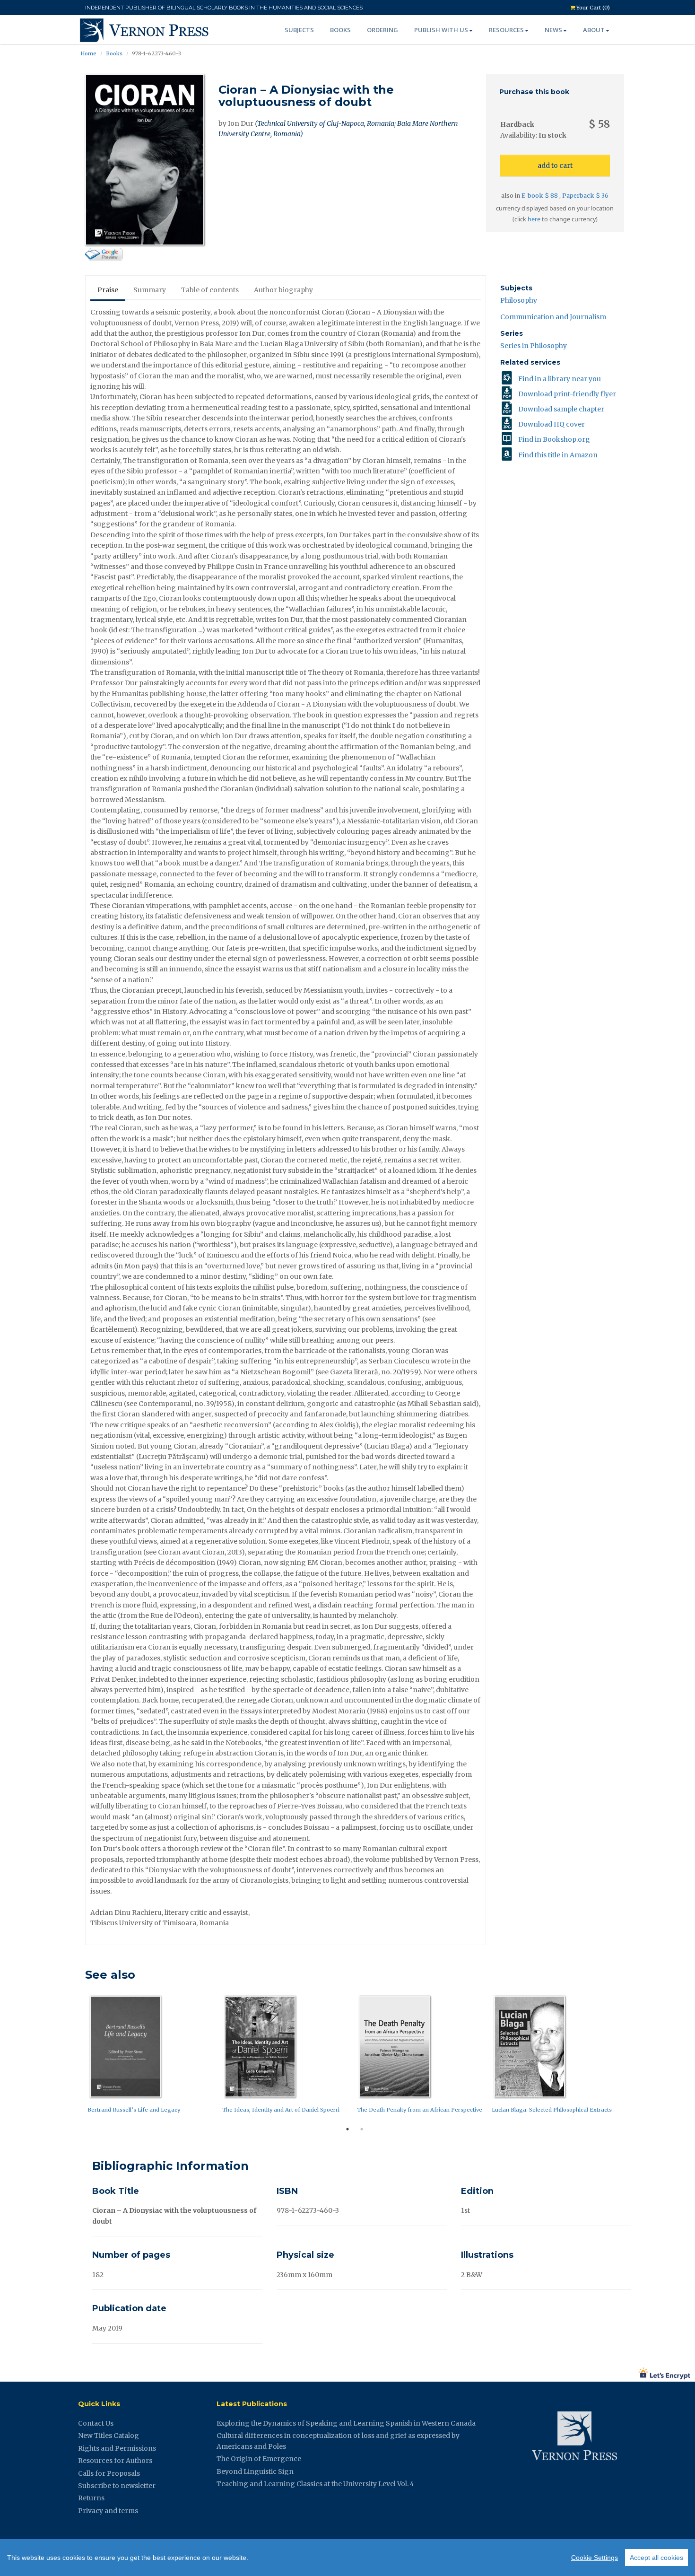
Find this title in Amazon (558, 455)
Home (88, 53)
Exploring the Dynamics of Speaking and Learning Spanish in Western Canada (346, 2423)
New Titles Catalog (109, 2436)
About (594, 30)
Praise (108, 290)
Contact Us (96, 2423)
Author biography (283, 290)
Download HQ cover (552, 424)
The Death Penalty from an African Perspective (420, 2110)
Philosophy (519, 300)
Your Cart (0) (592, 8)
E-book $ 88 (540, 196)
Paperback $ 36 (585, 196)
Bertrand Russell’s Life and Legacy (134, 2110)
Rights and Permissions (117, 2448)
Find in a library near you (560, 379)
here (534, 219)
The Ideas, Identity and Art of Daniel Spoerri (281, 2110)
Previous (78, 2056)
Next (631, 2056)
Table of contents (210, 290)
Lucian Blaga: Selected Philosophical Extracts (552, 2110)
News (553, 30)
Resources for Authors (115, 2461)
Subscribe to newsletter (117, 2486)
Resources (506, 30)
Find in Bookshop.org (554, 439)
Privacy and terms (108, 2511)
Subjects (299, 30)
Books (340, 30)
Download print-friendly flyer (567, 394)
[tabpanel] (152, 2056)
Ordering (382, 30)
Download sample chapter (561, 409)
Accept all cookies (656, 2558)
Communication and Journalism (553, 317)
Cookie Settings (595, 2558)
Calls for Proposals (109, 2473)
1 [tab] (347, 2129)
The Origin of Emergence (259, 2459)
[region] (347, 2558)
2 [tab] (362, 2129)
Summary (150, 290)
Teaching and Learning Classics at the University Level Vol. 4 (315, 2484)
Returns (91, 2498)
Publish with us (441, 30)
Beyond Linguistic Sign (255, 2471)
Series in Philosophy (534, 346)
